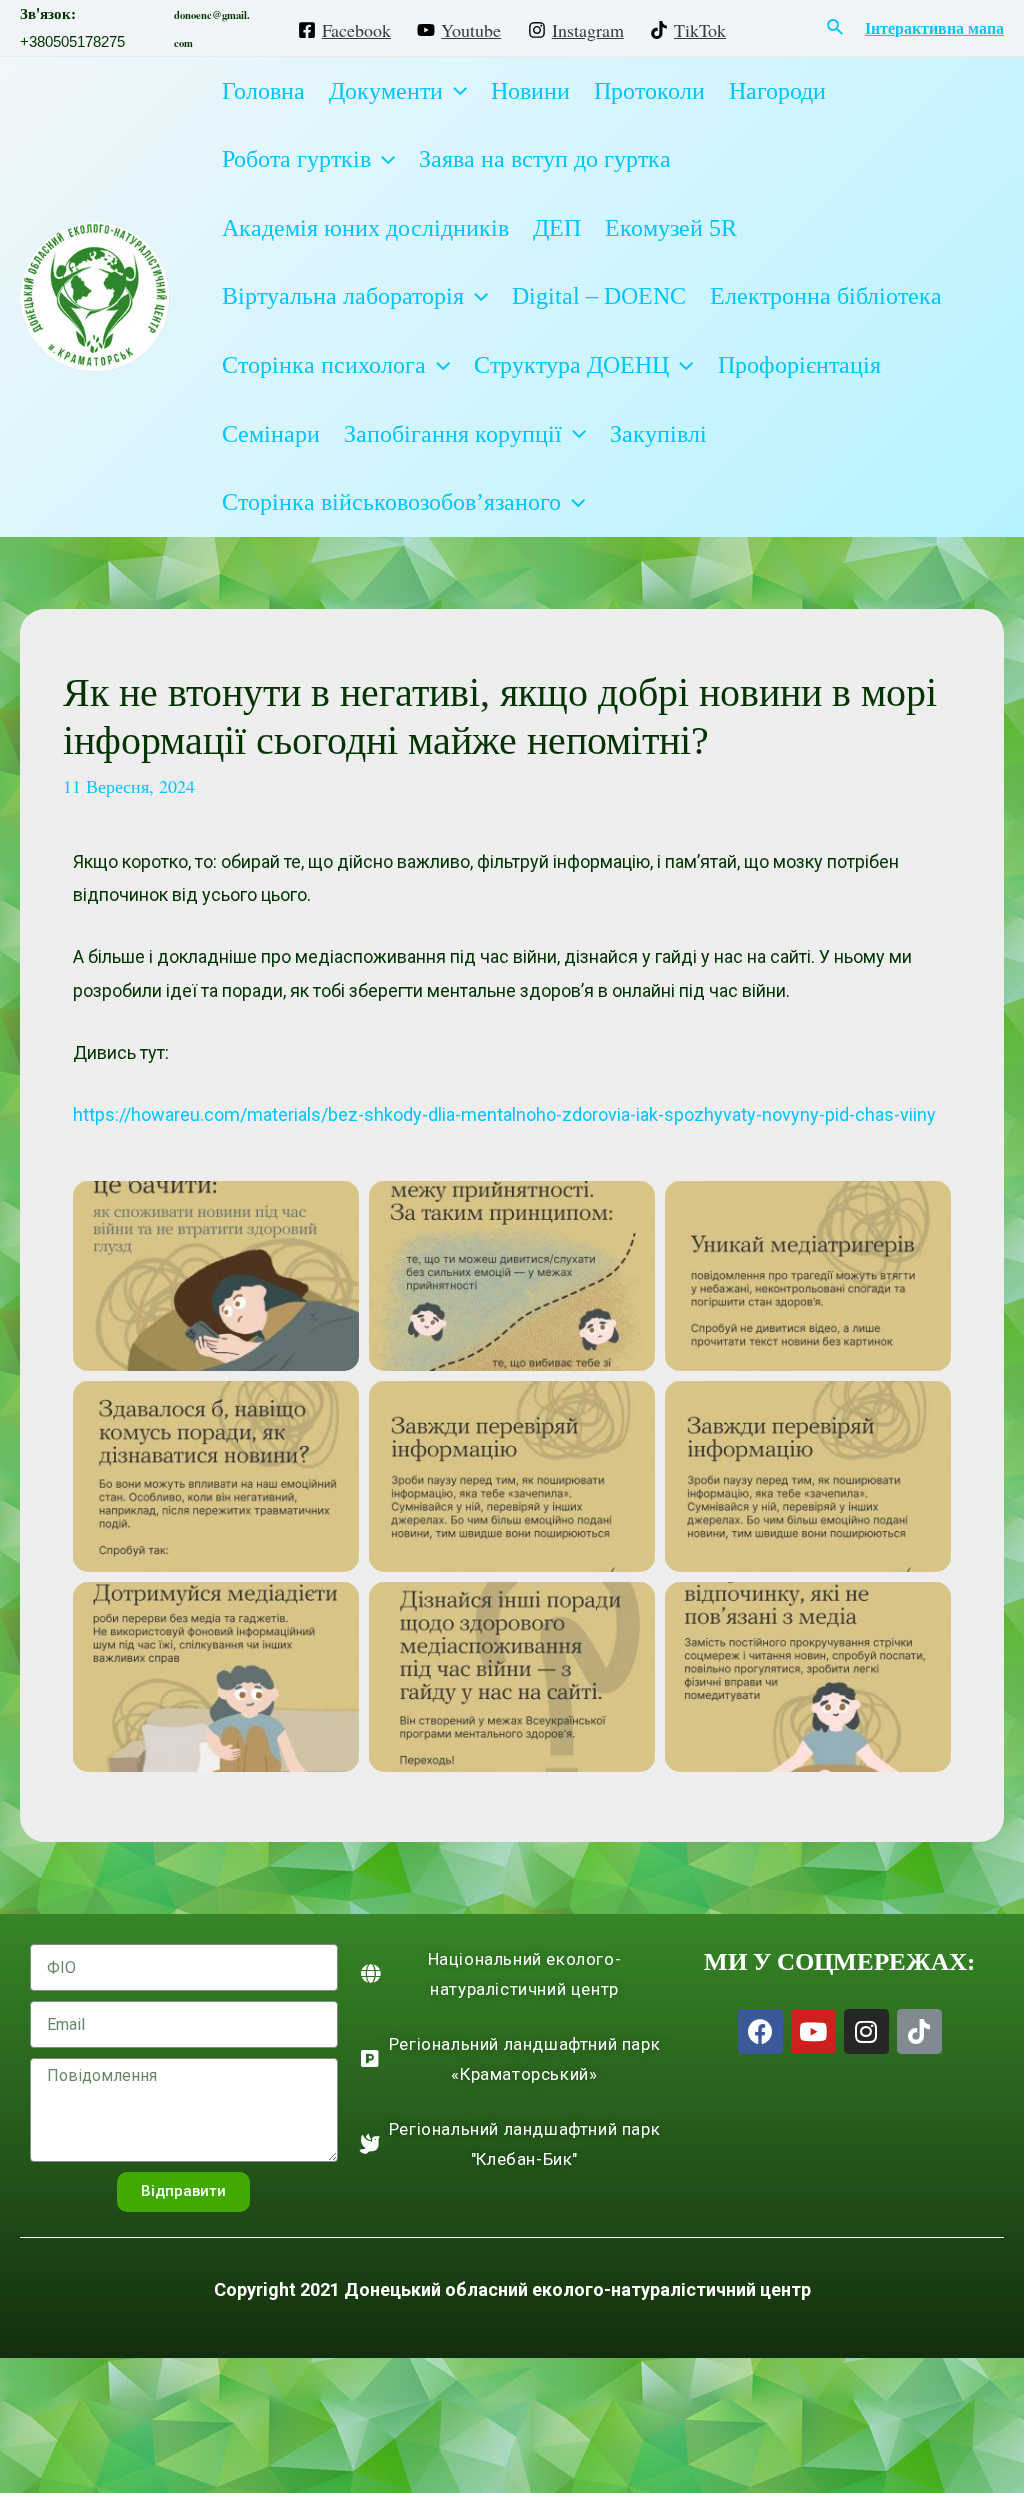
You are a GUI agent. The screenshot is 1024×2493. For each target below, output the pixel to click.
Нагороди (777, 91)
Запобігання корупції (453, 434)
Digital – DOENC (599, 296)
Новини (530, 91)
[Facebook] (760, 2031)
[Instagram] (866, 2031)
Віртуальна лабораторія (343, 296)
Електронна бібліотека (826, 296)
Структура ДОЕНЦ (571, 365)
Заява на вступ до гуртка (545, 159)
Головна (263, 91)
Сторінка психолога (324, 365)
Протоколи (649, 91)
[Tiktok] (919, 2031)
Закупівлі (658, 434)
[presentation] (455, 91)
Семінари (271, 434)
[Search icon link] (836, 28)
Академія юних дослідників (365, 228)
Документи (386, 91)
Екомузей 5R (671, 228)
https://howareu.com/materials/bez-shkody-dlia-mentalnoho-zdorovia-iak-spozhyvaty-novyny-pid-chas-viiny (504, 1114)
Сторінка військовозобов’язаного (391, 502)
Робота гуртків (296, 159)
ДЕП (557, 228)
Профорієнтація (799, 365)
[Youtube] (813, 2031)
